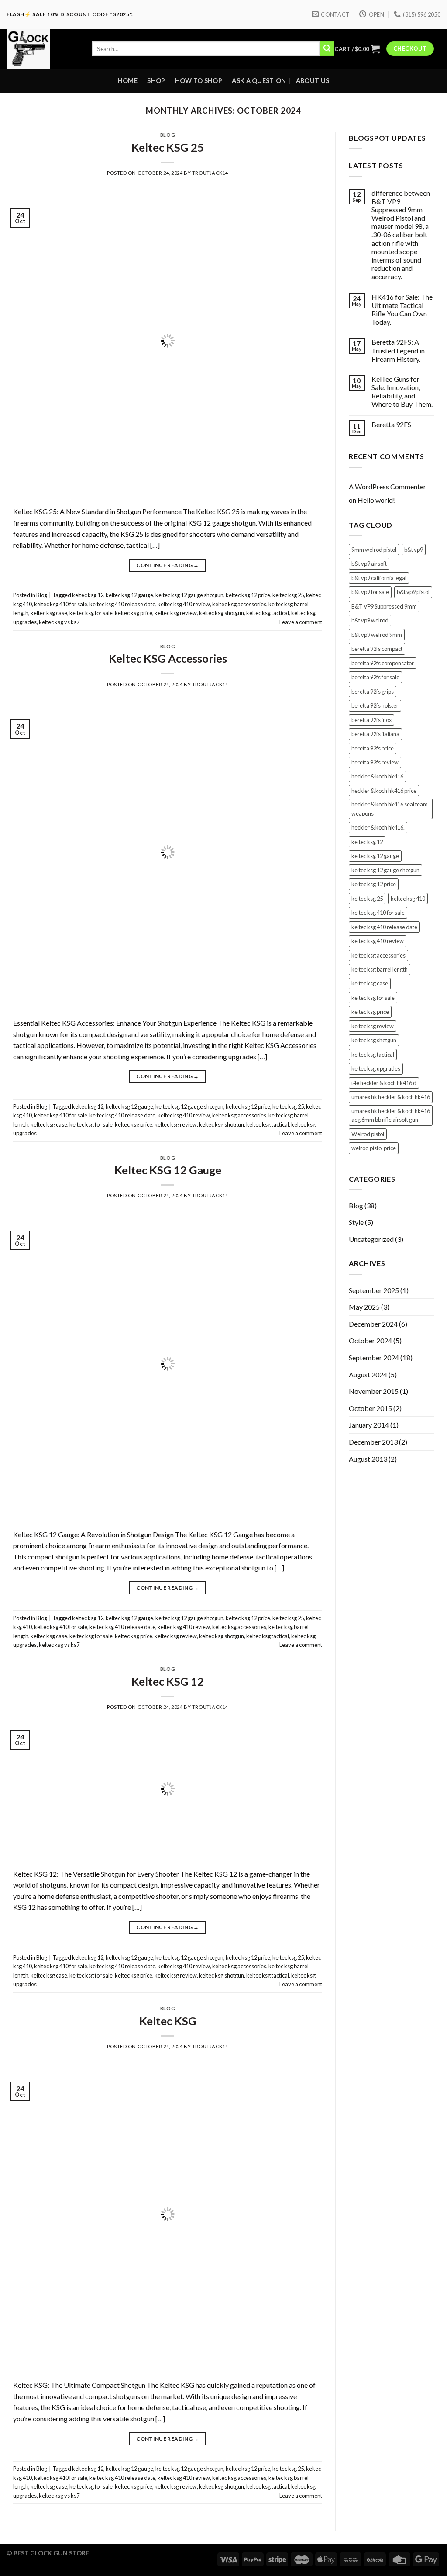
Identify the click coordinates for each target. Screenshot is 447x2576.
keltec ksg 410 (408, 899)
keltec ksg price (134, 613)
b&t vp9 (414, 550)
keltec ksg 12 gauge (129, 595)
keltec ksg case (49, 613)
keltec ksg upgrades (376, 1068)
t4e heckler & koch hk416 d (384, 1083)
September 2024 (374, 1357)
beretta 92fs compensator (383, 663)
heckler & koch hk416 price (384, 791)
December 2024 (373, 1324)
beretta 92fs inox (371, 720)
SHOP (156, 81)
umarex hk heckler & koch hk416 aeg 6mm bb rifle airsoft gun (391, 1115)
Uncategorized (371, 1239)
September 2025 (374, 1290)
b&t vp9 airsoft (369, 564)
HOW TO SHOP (199, 81)
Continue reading (168, 565)
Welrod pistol (368, 1134)
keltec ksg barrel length (380, 969)
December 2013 (373, 1442)
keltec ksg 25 (288, 595)
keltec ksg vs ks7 (59, 622)
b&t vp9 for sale (370, 592)
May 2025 (364, 1307)
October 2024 (370, 1340)
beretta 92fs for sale (375, 677)
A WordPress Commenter (387, 486)
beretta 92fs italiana (375, 734)
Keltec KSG (168, 2021)
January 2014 (369, 1425)
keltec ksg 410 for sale (61, 604)
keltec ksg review (176, 613)
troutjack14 (210, 173)
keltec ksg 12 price (248, 595)
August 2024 (368, 1374)
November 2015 (374, 1391)
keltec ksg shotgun (222, 613)
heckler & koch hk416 (377, 776)
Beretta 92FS (391, 424)
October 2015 (370, 1408)
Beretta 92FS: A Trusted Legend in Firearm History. (398, 350)
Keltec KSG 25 (168, 147)
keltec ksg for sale (91, 613)
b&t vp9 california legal (379, 578)
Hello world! (376, 500)
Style (356, 1222)
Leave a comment (301, 622)
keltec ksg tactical (268, 613)
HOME (128, 81)
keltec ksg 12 (88, 595)
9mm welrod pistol (374, 550)
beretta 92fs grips (373, 692)
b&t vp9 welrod (370, 620)
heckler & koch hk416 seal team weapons (390, 809)
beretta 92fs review (375, 762)
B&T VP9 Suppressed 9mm (384, 606)
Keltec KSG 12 (168, 1681)
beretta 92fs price (373, 748)
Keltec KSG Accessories (168, 658)
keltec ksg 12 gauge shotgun (189, 595)
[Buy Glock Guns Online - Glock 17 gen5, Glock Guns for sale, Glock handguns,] (43, 49)
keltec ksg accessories (239, 604)
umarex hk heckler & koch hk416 (391, 1097)
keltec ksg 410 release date (122, 604)
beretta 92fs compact (377, 649)
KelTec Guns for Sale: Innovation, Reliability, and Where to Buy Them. (402, 392)
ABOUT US (313, 81)
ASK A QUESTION (259, 81)
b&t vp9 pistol (413, 592)
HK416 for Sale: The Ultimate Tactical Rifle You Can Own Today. (402, 309)
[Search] (327, 49)
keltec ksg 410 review (184, 604)
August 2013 (368, 1459)
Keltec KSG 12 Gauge (168, 1170)
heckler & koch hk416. (378, 827)
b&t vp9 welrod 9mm (377, 635)
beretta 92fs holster (375, 705)
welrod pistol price (374, 1148)
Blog (168, 135)
